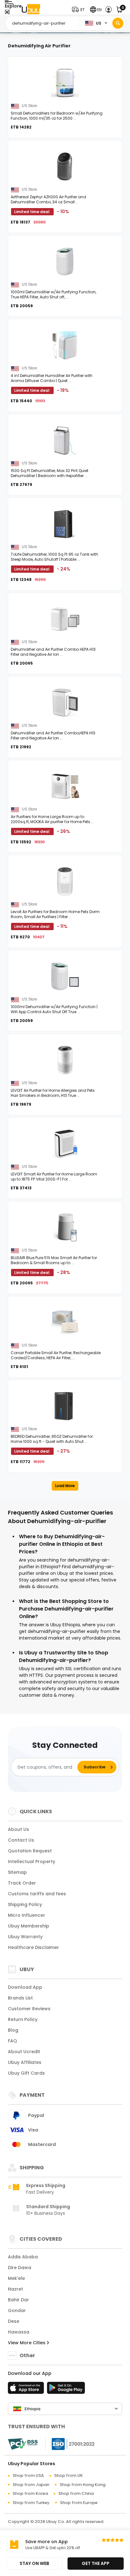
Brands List (20, 1998)
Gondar (17, 2310)
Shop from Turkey (31, 2503)
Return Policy (23, 2019)
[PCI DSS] (23, 2444)
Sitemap (17, 1872)
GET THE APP (96, 2563)
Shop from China (76, 2493)
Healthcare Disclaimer (33, 1947)
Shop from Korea (30, 2493)
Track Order (22, 1883)
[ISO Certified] (70, 2444)
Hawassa (19, 2332)
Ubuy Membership (29, 1926)
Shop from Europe (79, 2503)
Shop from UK (68, 2475)
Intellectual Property (32, 1862)
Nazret (15, 2289)
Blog (13, 2030)
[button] (80, 10)
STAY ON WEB (34, 2563)
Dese (14, 2321)
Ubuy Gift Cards (26, 2073)
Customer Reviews (29, 2009)
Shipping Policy (25, 1904)
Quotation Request (30, 1851)
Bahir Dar (18, 2300)
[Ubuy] (31, 10)
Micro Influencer (27, 1915)
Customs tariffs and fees (37, 1894)
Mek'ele (16, 2278)
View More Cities (27, 2343)
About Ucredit (24, 2052)
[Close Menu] (7, 12)
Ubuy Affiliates (25, 2062)
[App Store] (27, 2390)
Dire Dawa (20, 2268)
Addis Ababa (23, 2257)
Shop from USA (28, 2475)
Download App (25, 1987)
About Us (18, 1829)
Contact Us (21, 1840)
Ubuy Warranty (25, 1937)
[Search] (118, 23)
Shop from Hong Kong (83, 2485)
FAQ (12, 2041)
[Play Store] (66, 2390)
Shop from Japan (31, 2485)
